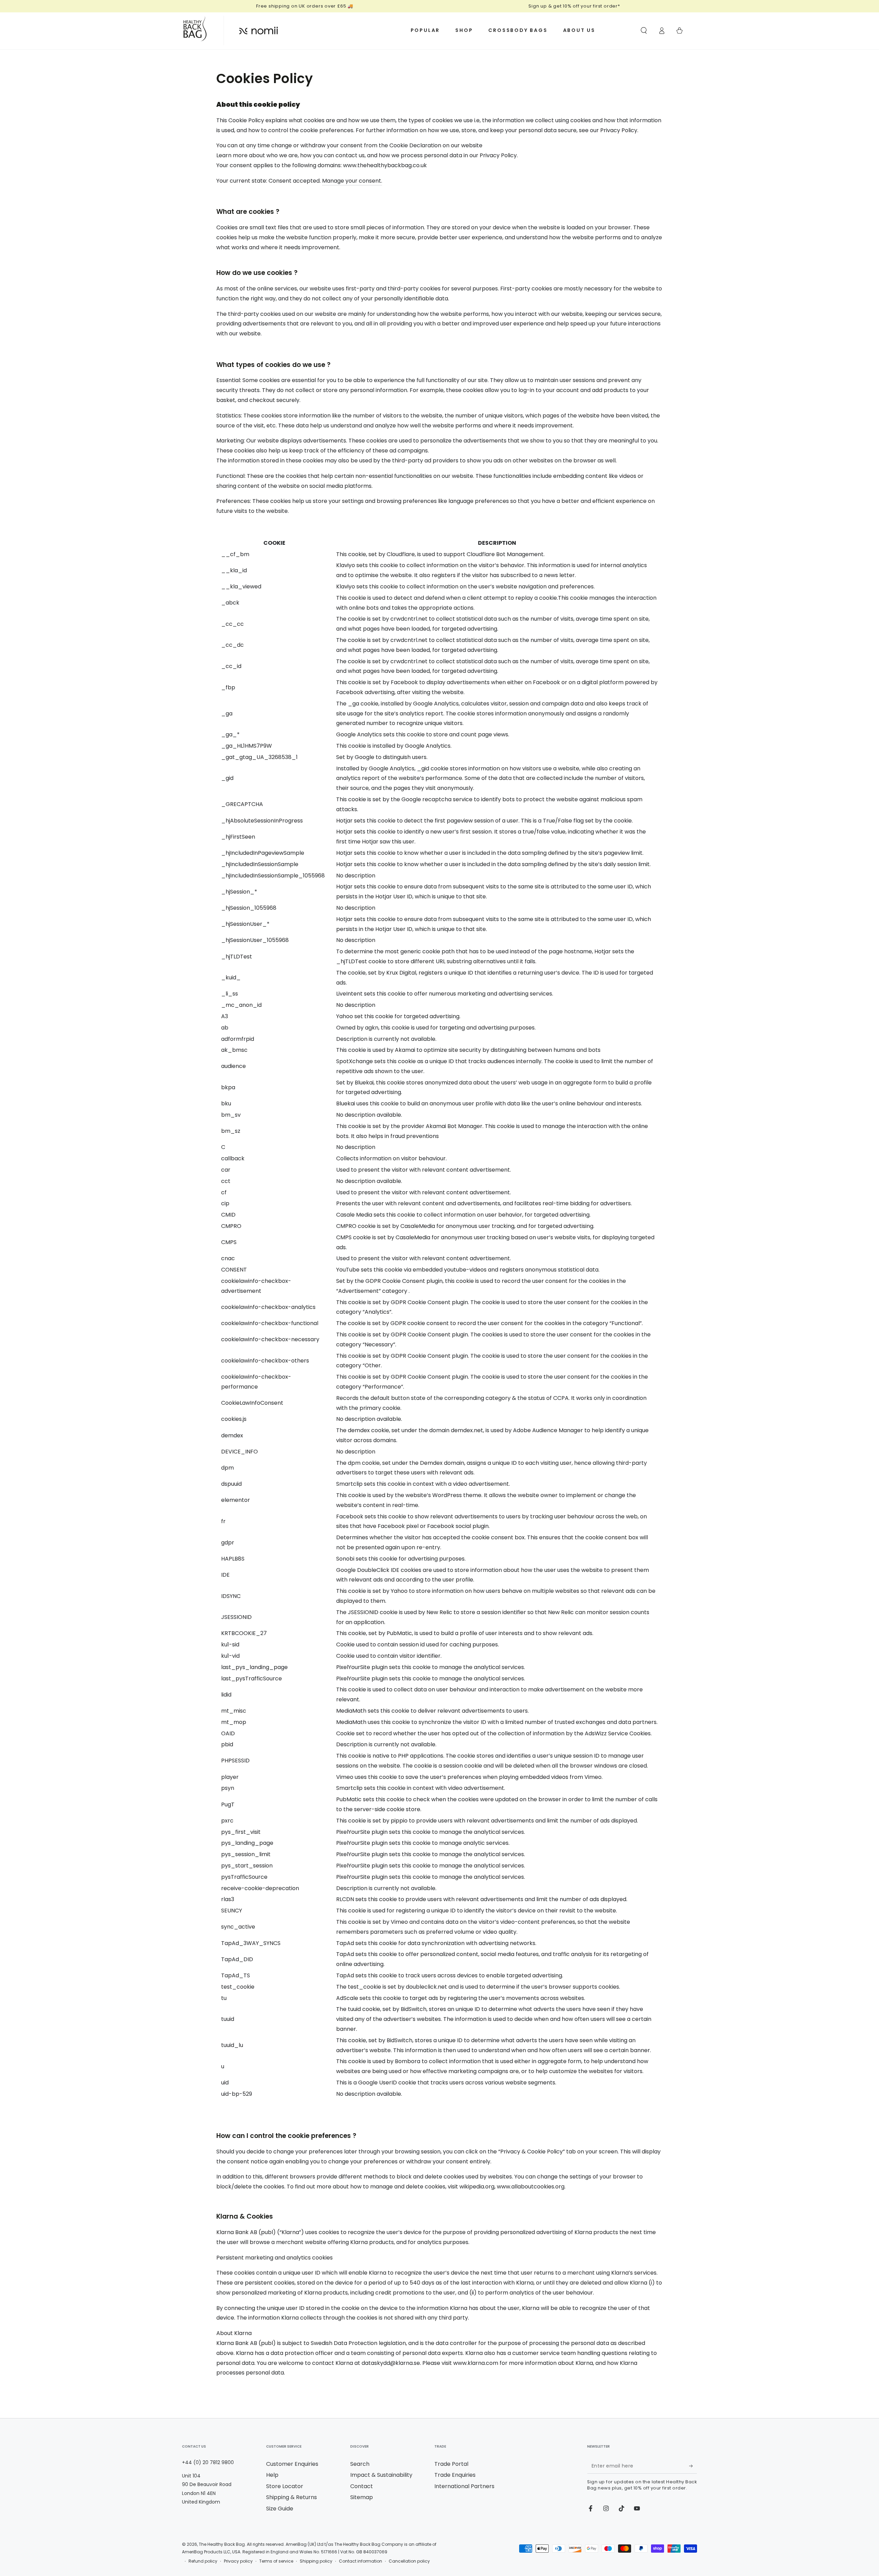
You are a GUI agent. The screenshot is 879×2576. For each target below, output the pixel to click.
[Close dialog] (565, 1213)
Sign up (506, 1312)
